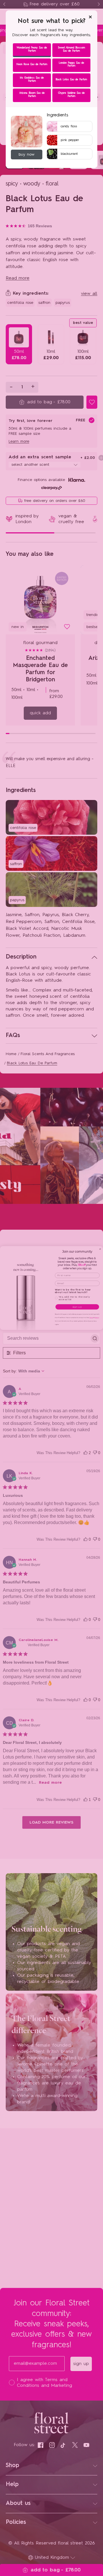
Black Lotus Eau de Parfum (71, 80)
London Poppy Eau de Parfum (71, 64)
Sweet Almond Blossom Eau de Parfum (71, 49)
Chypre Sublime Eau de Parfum (71, 95)
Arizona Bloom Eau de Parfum (32, 95)
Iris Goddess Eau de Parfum (32, 79)
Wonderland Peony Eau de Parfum (32, 49)
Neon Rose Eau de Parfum (32, 64)
